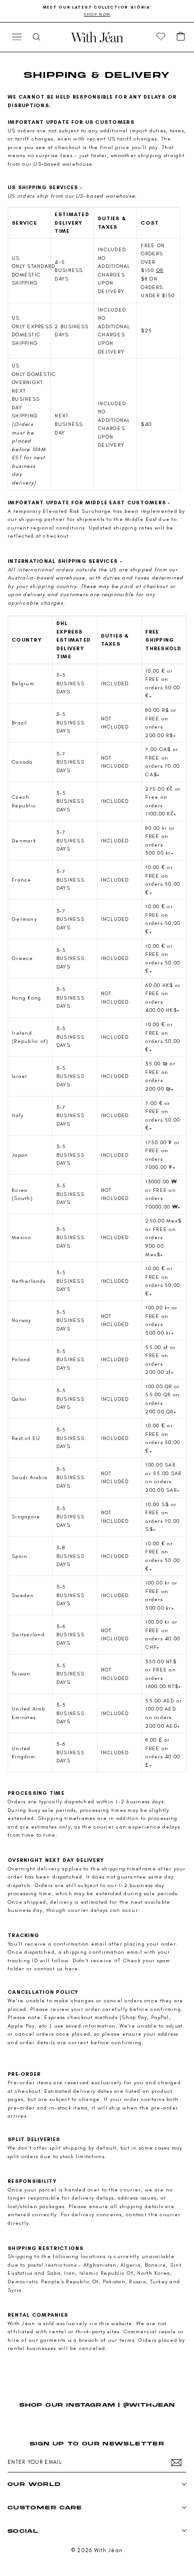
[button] (181, 37)
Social (23, 2531)
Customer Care (45, 2507)
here (72, 1969)
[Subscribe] (176, 2463)
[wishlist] (161, 37)
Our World (34, 2484)
